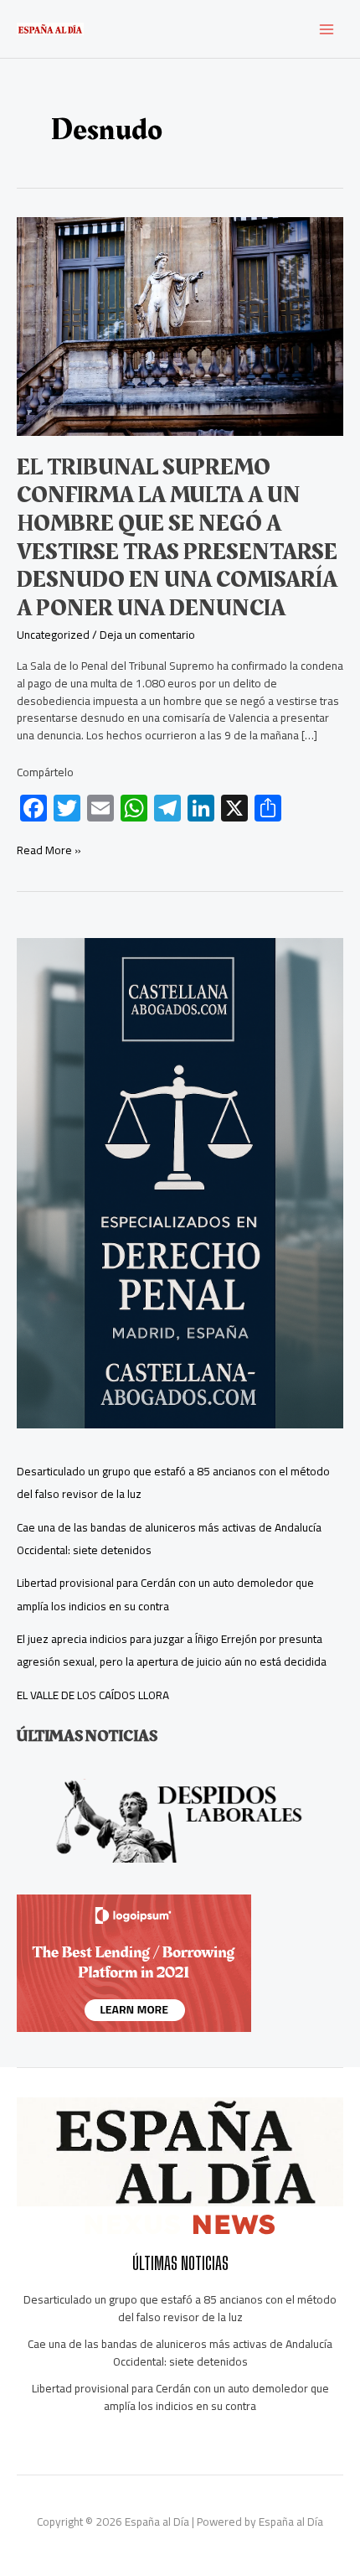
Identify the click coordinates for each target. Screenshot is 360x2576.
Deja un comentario (147, 635)
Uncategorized (53, 635)
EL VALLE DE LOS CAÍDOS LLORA (93, 1695)
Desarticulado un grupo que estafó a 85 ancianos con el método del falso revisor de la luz (180, 2308)
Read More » (49, 850)
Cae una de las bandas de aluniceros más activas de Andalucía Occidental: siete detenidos (180, 2353)
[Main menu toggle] (327, 29)
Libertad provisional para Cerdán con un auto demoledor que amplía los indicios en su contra (165, 1594)
